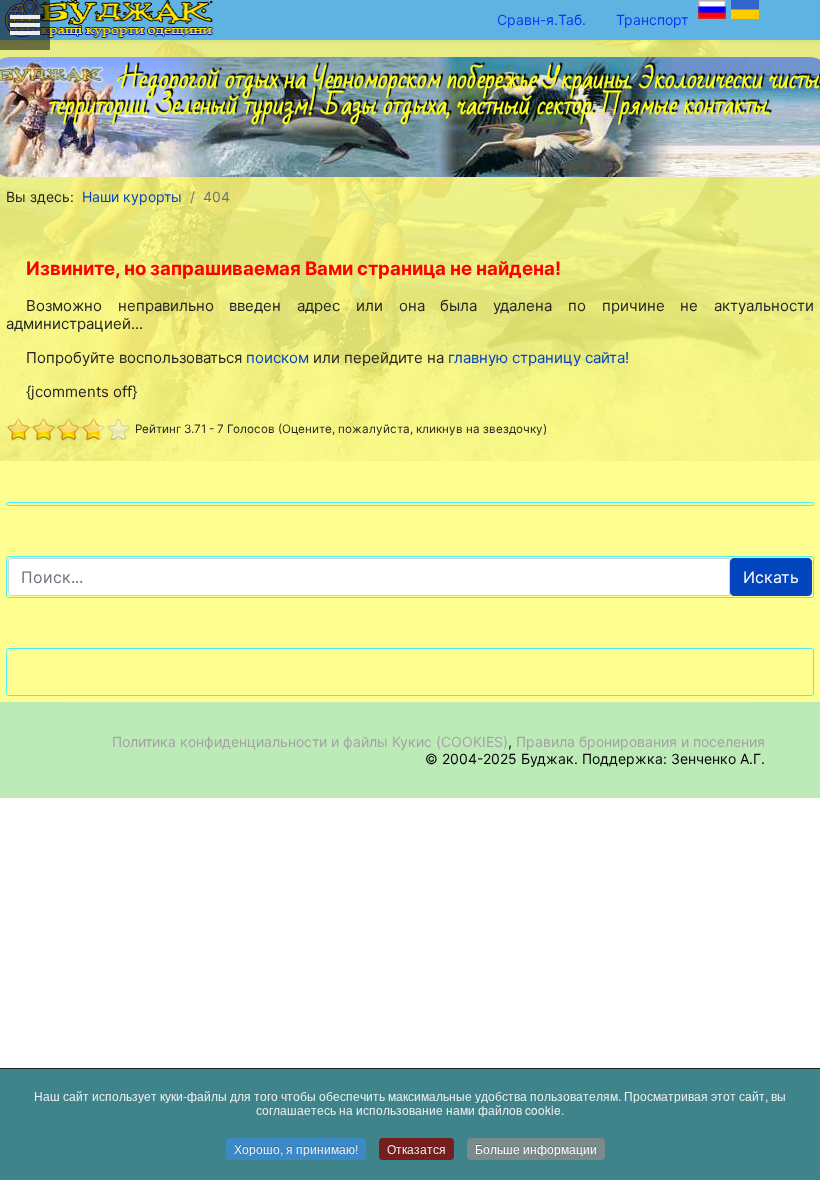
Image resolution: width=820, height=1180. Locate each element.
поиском (277, 357)
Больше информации (536, 1148)
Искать (771, 577)
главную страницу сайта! (538, 357)
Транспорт (652, 19)
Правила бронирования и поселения (640, 741)
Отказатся (416, 1148)
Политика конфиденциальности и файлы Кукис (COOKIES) (310, 741)
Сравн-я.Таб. (541, 19)
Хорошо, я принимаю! (296, 1148)
